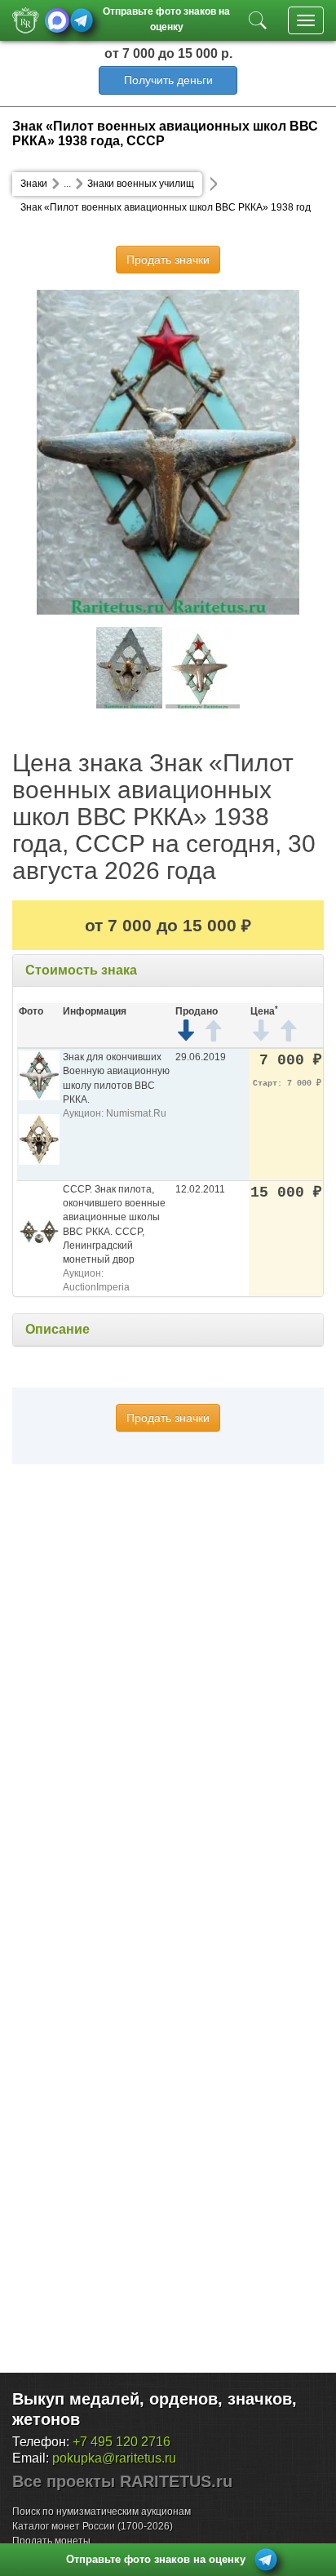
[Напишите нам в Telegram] (82, 20)
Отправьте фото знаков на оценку (166, 18)
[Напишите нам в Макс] (57, 20)
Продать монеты (51, 2541)
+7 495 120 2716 (122, 2442)
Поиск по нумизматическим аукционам (102, 2512)
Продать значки (168, 260)
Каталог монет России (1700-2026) (93, 2526)
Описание (57, 1329)
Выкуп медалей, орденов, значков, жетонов (155, 2409)
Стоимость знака (81, 970)
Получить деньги (168, 80)
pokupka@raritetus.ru (114, 2458)
